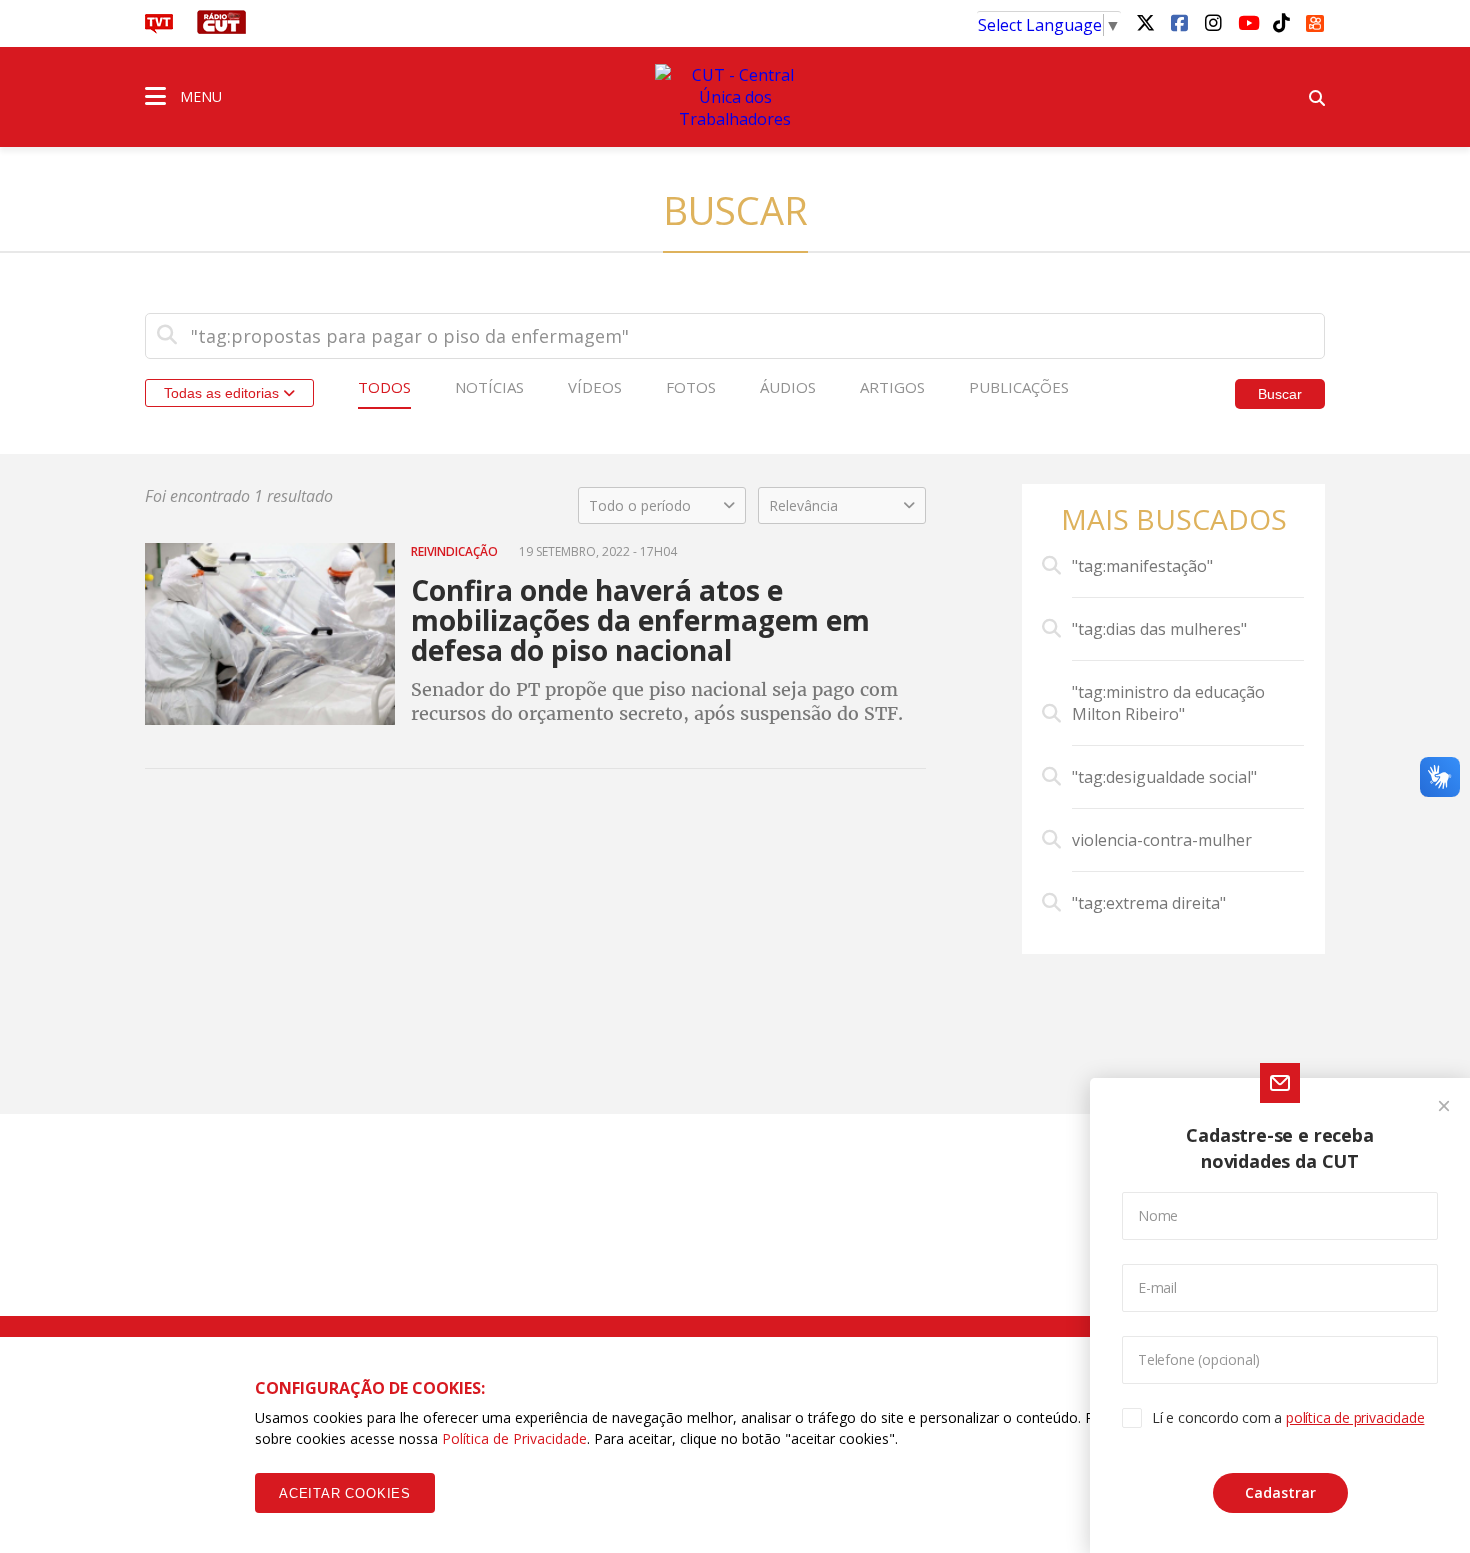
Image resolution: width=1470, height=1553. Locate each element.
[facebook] (1179, 22)
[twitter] (1145, 22)
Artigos (892, 387)
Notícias (489, 387)
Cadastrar (1280, 1492)
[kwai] (1315, 20)
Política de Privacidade (514, 1438)
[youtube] (1247, 22)
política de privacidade (1355, 1417)
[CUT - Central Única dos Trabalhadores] (735, 97)
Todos (384, 387)
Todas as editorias (223, 393)
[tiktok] (1281, 22)
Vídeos (595, 387)
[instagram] (1213, 22)
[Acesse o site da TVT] (159, 28)
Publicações (1019, 387)
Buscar (1280, 394)
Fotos (691, 387)
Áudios (788, 387)
